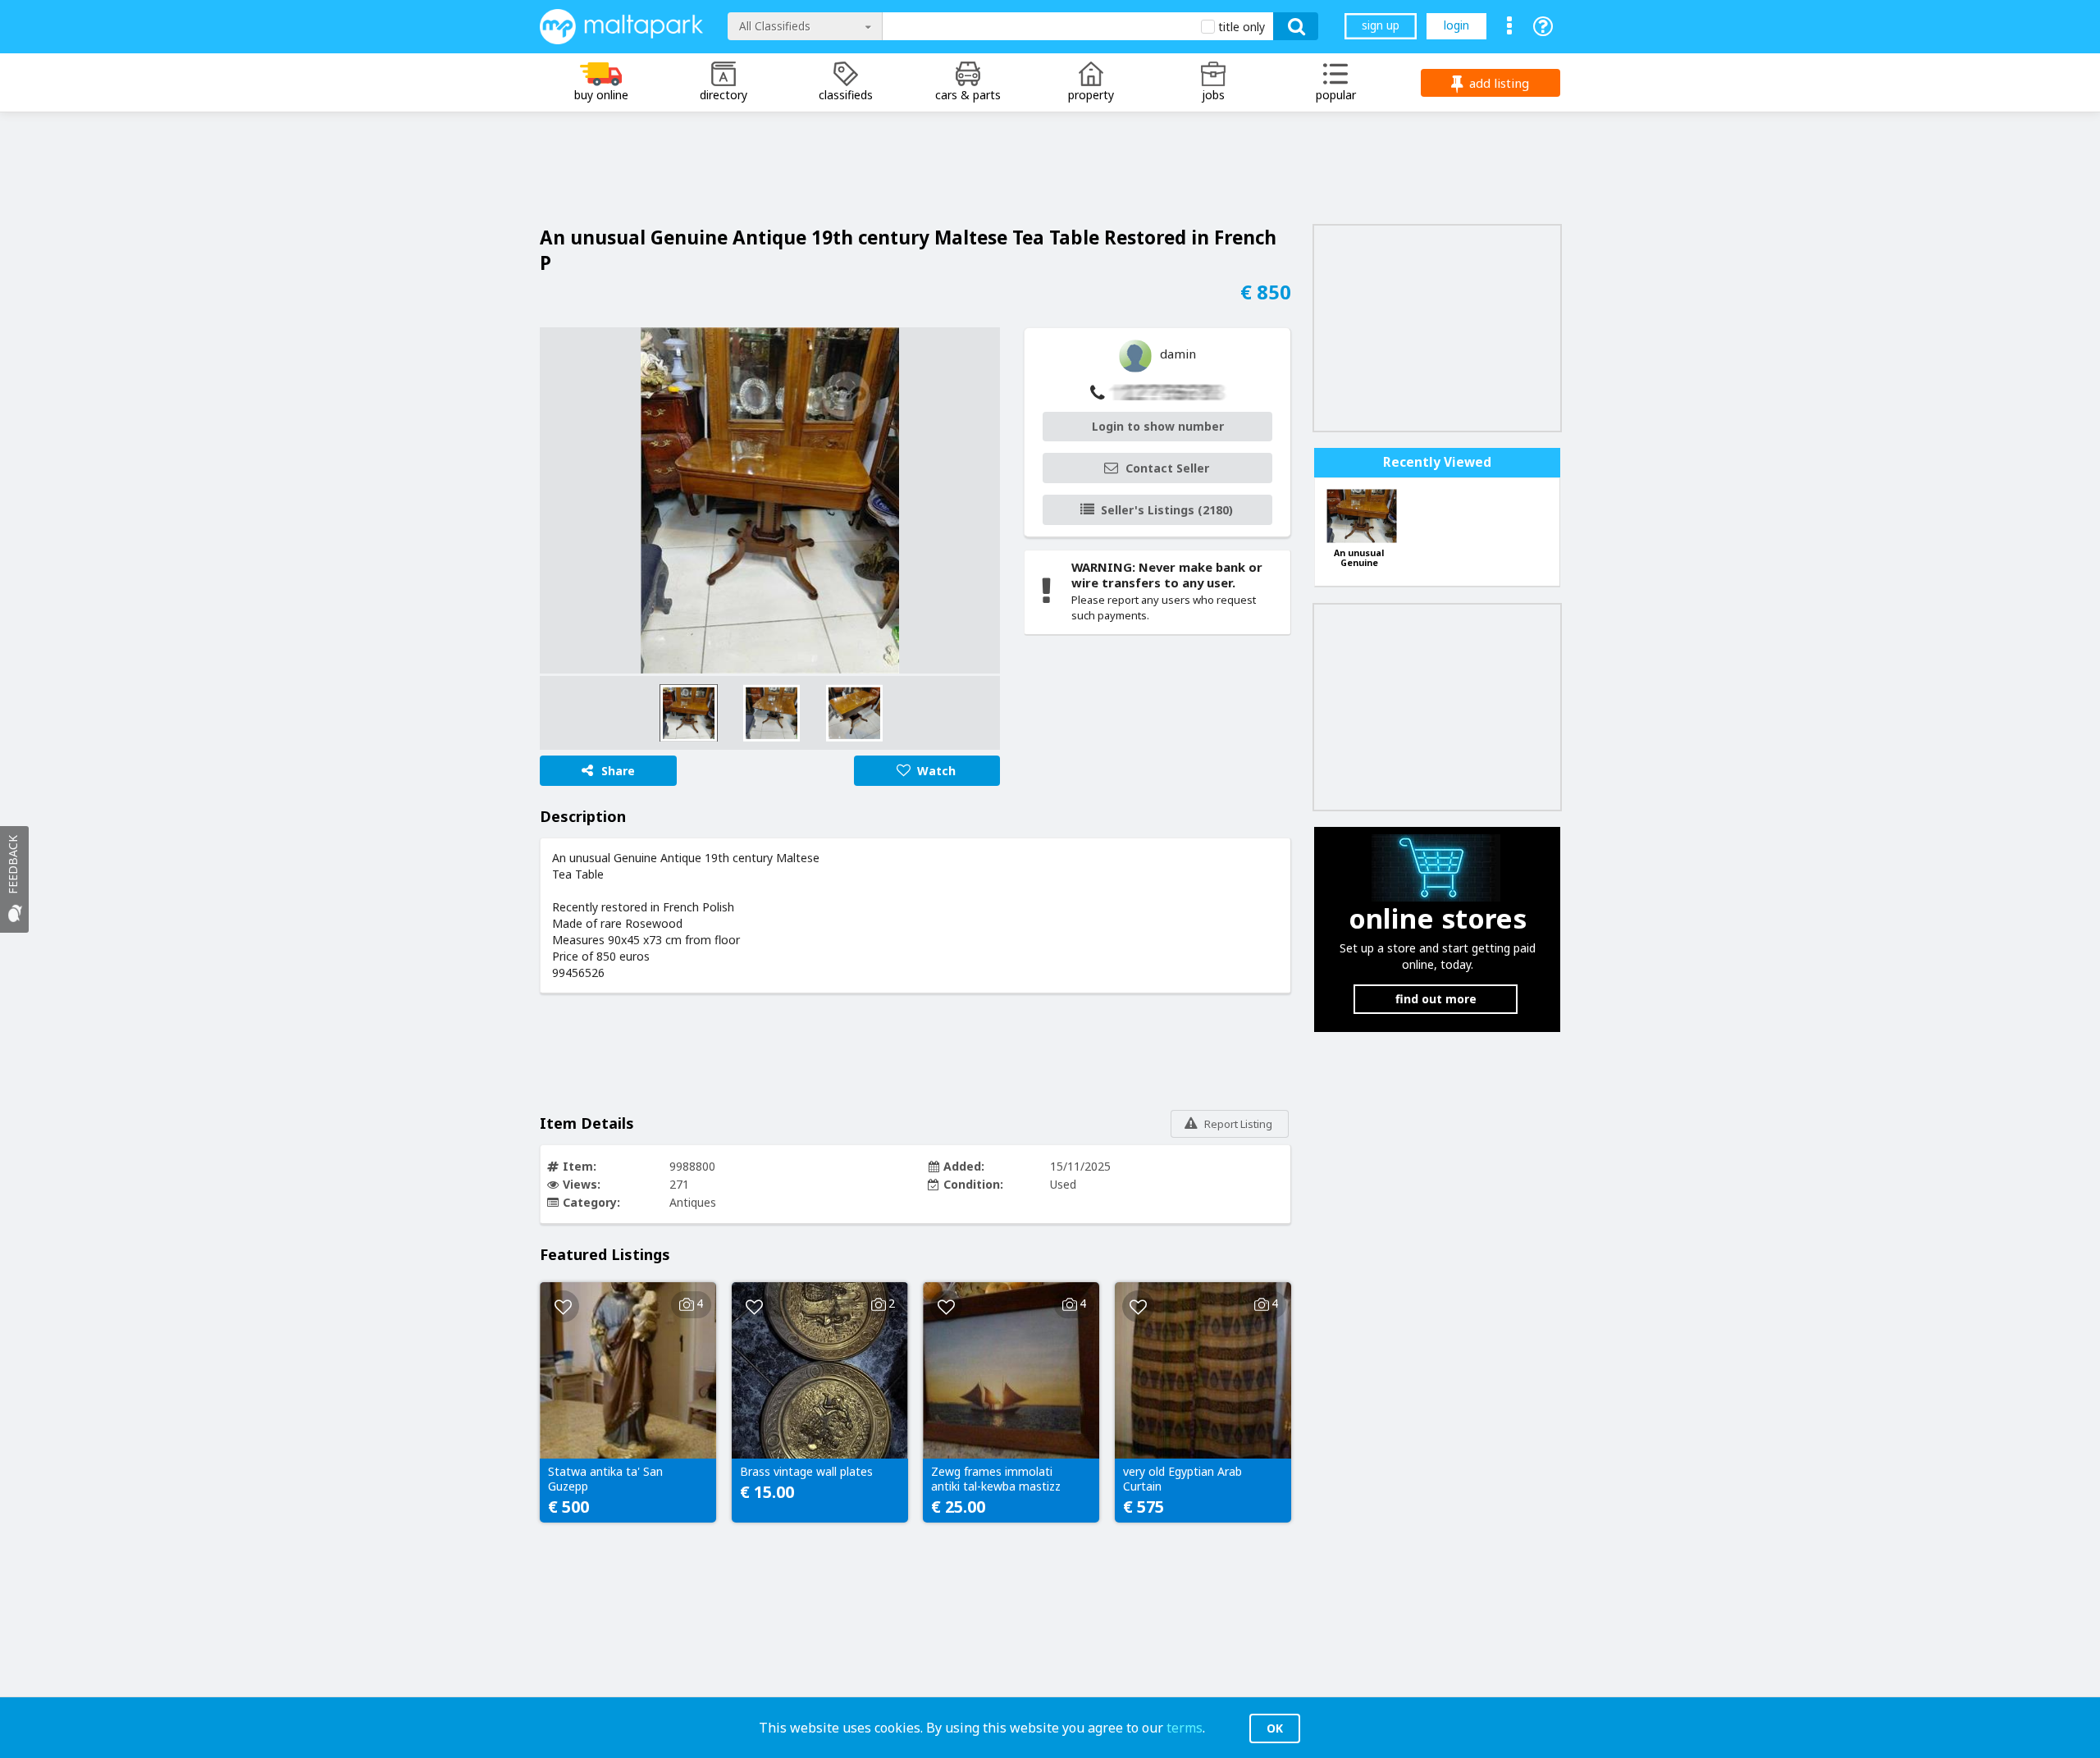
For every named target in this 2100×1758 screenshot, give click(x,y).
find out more (1436, 999)
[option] (770, 500)
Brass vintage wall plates (806, 1472)
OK (1275, 1728)
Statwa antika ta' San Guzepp (605, 1479)
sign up (1381, 25)
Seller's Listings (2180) (1167, 510)
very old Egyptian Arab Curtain (1182, 1479)
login (1456, 25)
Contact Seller (1167, 468)
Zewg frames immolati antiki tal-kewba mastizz (996, 1479)
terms (1185, 1728)
